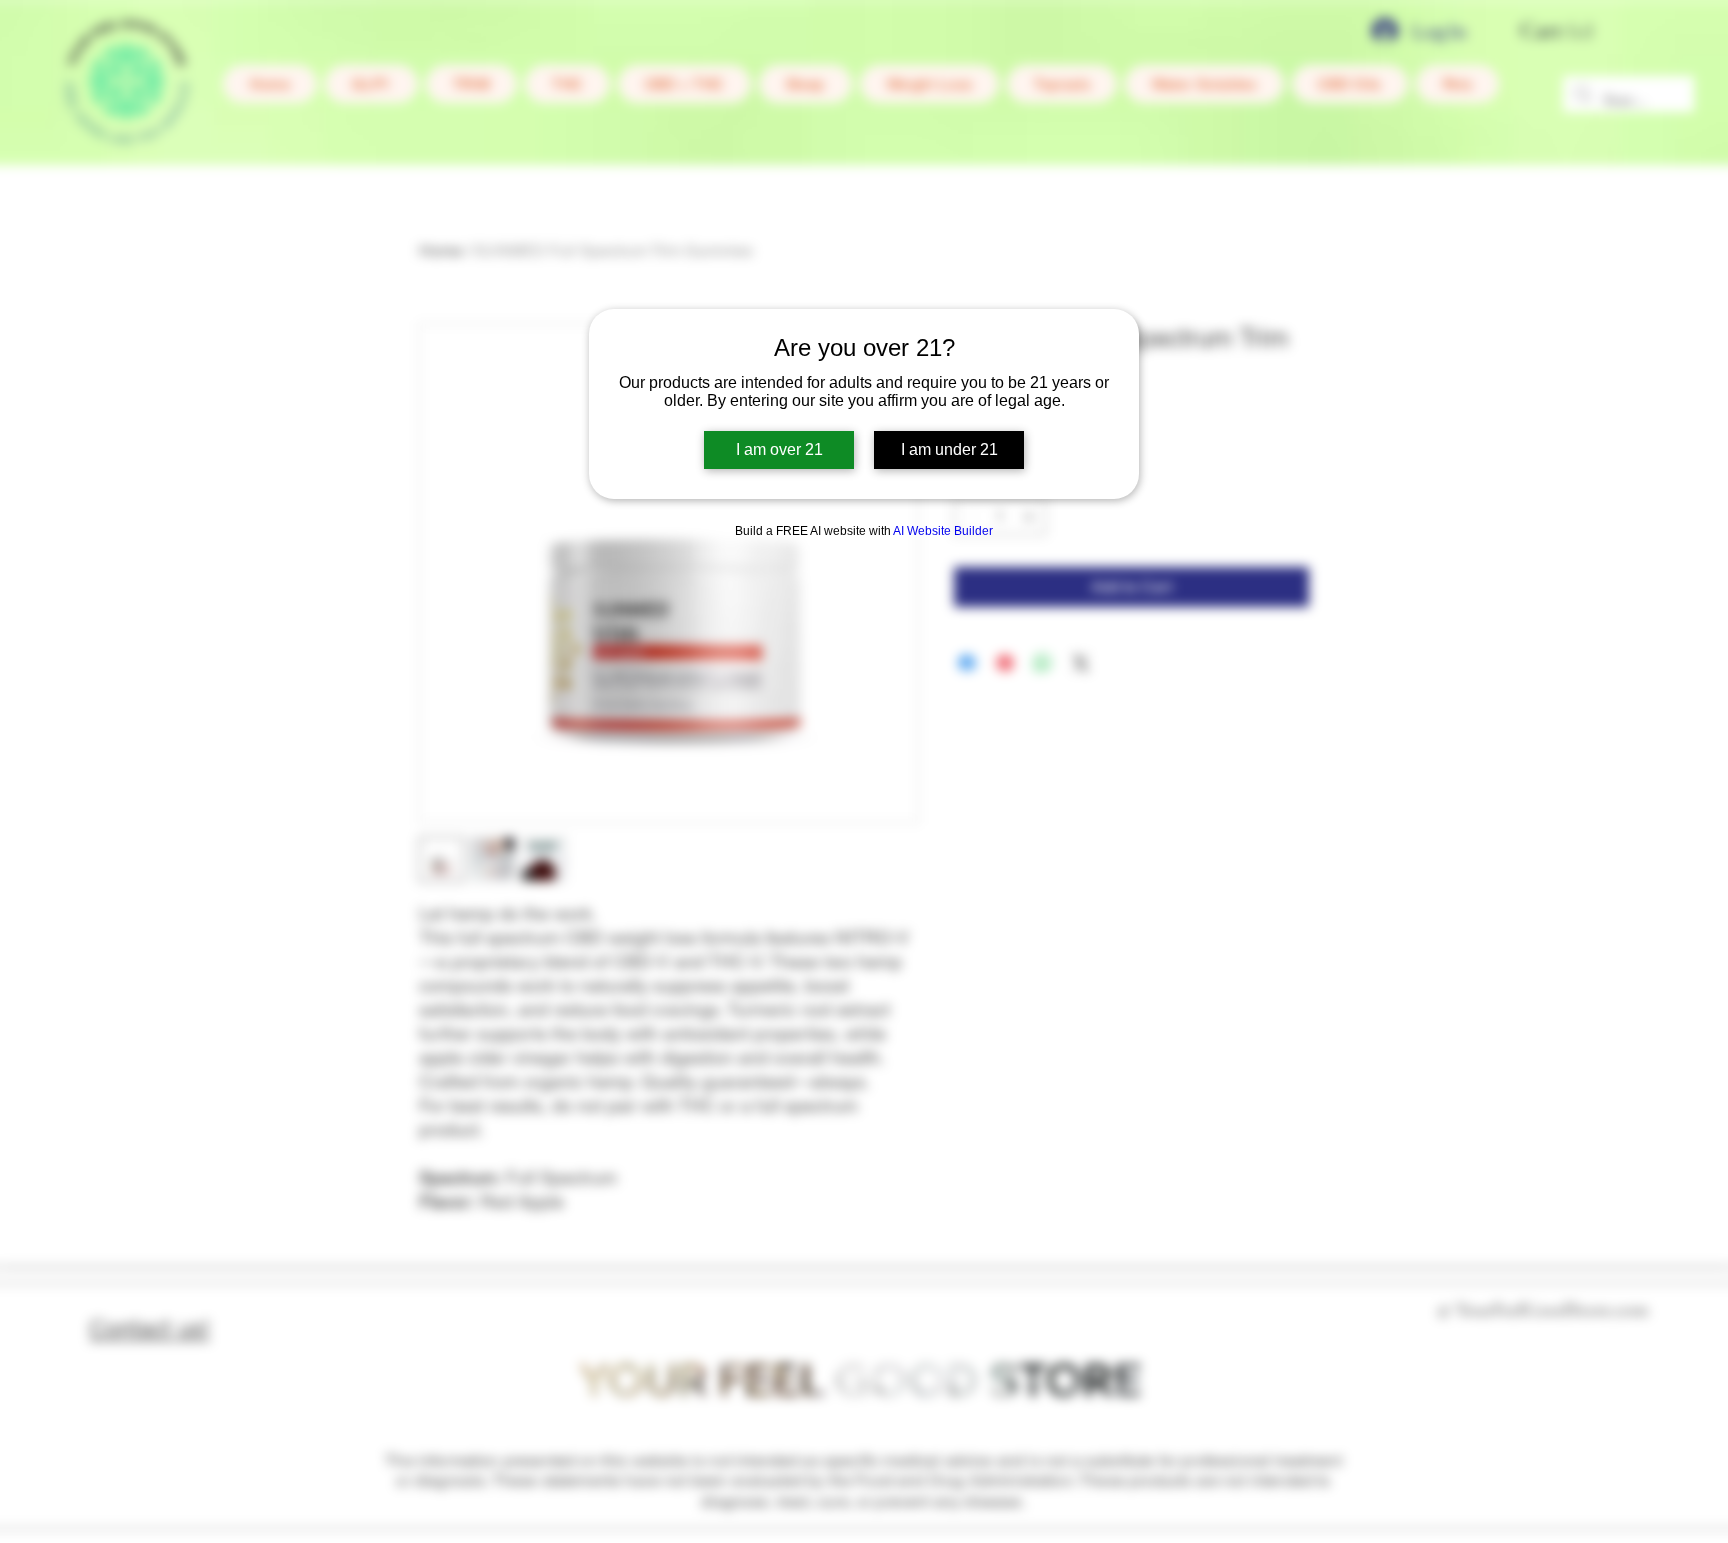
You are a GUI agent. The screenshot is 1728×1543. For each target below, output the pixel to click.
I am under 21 (949, 449)
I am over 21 (779, 449)
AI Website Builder (943, 531)
